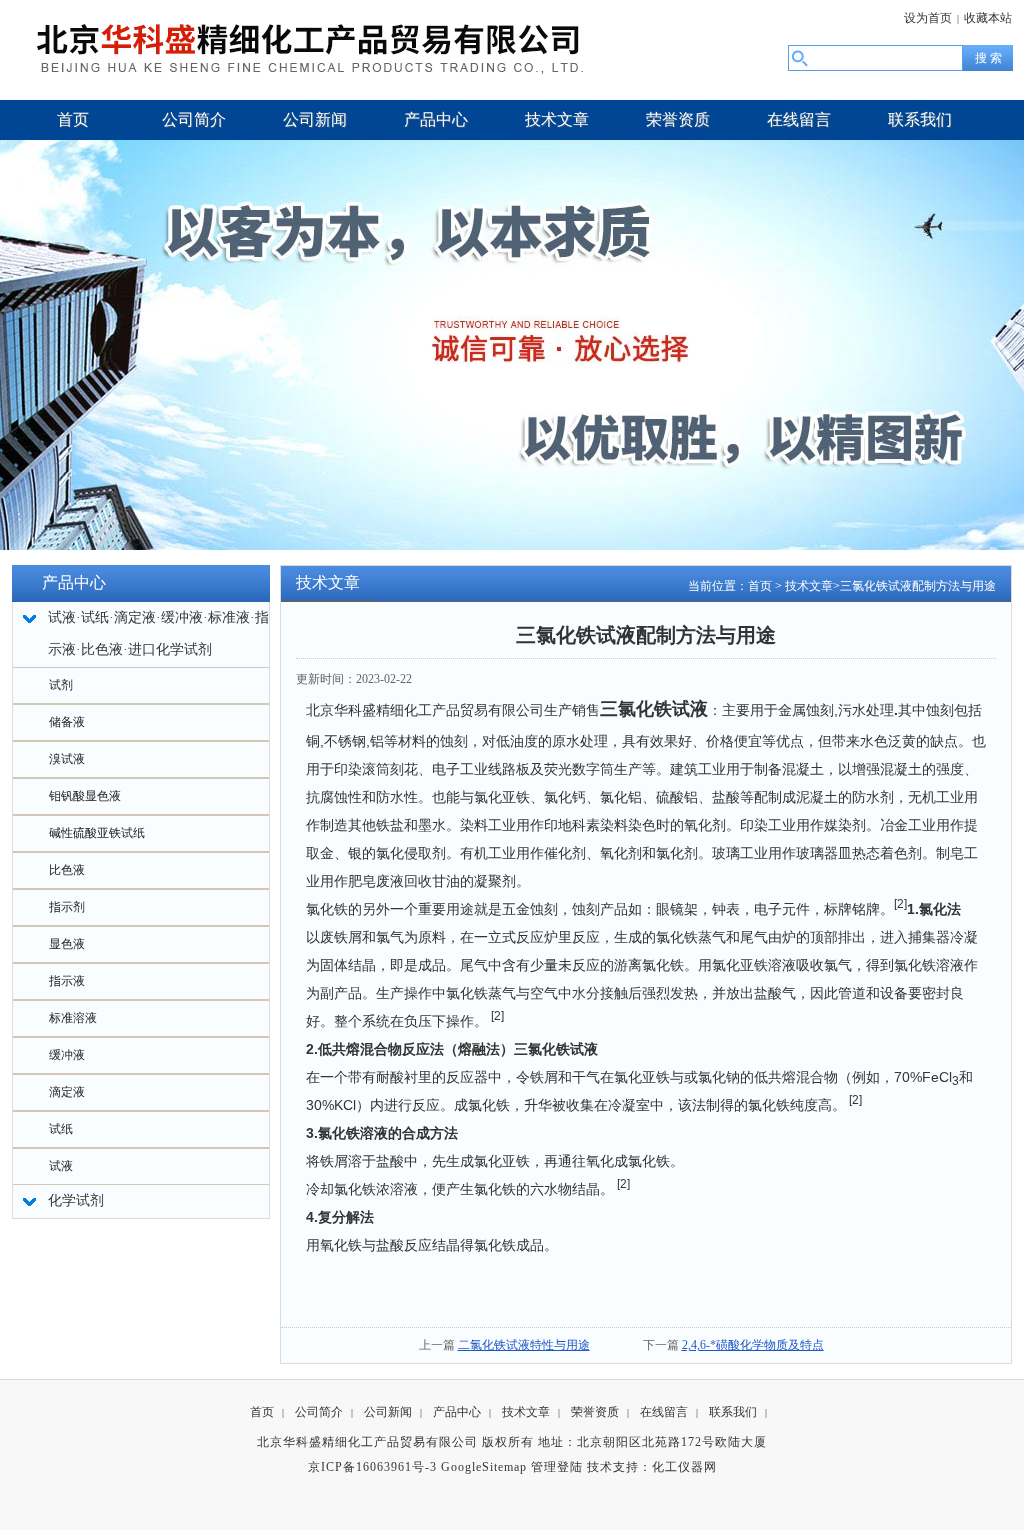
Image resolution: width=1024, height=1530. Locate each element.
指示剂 (67, 907)
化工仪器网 (684, 1467)
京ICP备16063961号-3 (372, 1467)
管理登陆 (557, 1467)
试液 (61, 1166)
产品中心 (457, 1412)
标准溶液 (73, 1018)
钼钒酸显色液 (85, 796)
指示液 (67, 981)
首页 (760, 586)
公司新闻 (388, 1412)
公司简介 (319, 1412)
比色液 (67, 870)
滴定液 (67, 1092)
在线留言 (664, 1412)
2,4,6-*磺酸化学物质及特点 (753, 1345)
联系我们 (733, 1412)
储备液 (67, 722)
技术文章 (809, 586)
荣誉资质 (595, 1412)
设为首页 (928, 18)
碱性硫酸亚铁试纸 (97, 833)
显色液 (67, 944)
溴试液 (67, 759)
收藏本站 (988, 18)
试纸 (61, 1129)
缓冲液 (67, 1055)
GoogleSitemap (484, 1467)
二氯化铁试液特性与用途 (524, 1345)
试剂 (61, 685)
